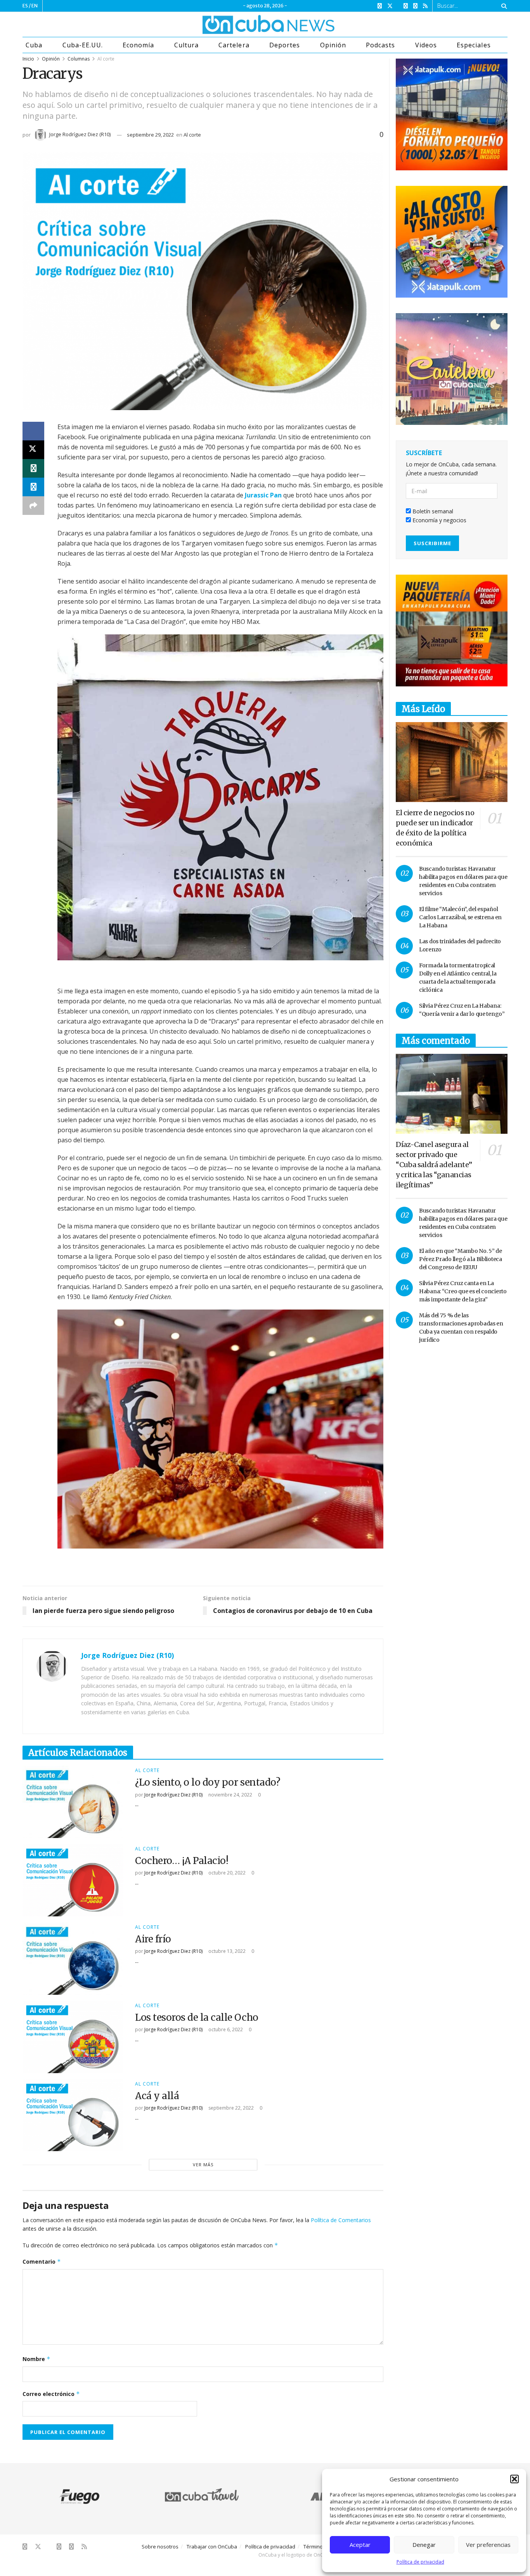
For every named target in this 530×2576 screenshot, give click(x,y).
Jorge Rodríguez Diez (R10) (80, 134)
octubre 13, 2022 (226, 1951)
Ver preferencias (488, 2545)
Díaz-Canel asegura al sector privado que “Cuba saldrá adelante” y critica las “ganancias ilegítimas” (434, 1165)
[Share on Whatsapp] (33, 468)
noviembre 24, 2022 (230, 1795)
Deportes (285, 45)
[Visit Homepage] (239, 24)
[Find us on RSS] (425, 6)
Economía (138, 45)
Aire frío (153, 1939)
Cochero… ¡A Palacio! (182, 1861)
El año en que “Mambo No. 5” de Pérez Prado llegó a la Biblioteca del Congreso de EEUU (461, 1259)
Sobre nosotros (160, 2547)
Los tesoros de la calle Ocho (197, 2017)
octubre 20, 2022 (226, 1873)
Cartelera (234, 45)
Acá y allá (157, 2096)
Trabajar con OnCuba (212, 2547)
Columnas (79, 59)
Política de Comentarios (341, 2220)
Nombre (36, 2359)
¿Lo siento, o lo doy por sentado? (208, 1782)
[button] (514, 2479)
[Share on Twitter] (33, 450)
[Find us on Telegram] (415, 6)
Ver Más (203, 2165)
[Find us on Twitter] (390, 6)
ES (25, 6)
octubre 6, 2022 (225, 2029)
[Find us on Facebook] (380, 6)
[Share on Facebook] (33, 431)
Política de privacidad (420, 2562)
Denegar (424, 2545)
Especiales (474, 45)
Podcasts (380, 45)
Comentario (42, 2262)
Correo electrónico (51, 2394)
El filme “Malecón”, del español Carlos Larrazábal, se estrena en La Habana (460, 917)
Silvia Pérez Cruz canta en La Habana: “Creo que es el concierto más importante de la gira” (463, 1291)
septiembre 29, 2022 (150, 135)
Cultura (186, 45)
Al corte (106, 59)
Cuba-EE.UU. (83, 45)
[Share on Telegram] (33, 487)
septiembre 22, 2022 (230, 2108)
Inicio (28, 59)
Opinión (333, 45)
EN (35, 6)
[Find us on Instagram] (406, 6)
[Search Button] (503, 6)
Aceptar (360, 2545)
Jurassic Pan (263, 495)
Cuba (34, 45)
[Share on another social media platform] (33, 506)
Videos (426, 45)
